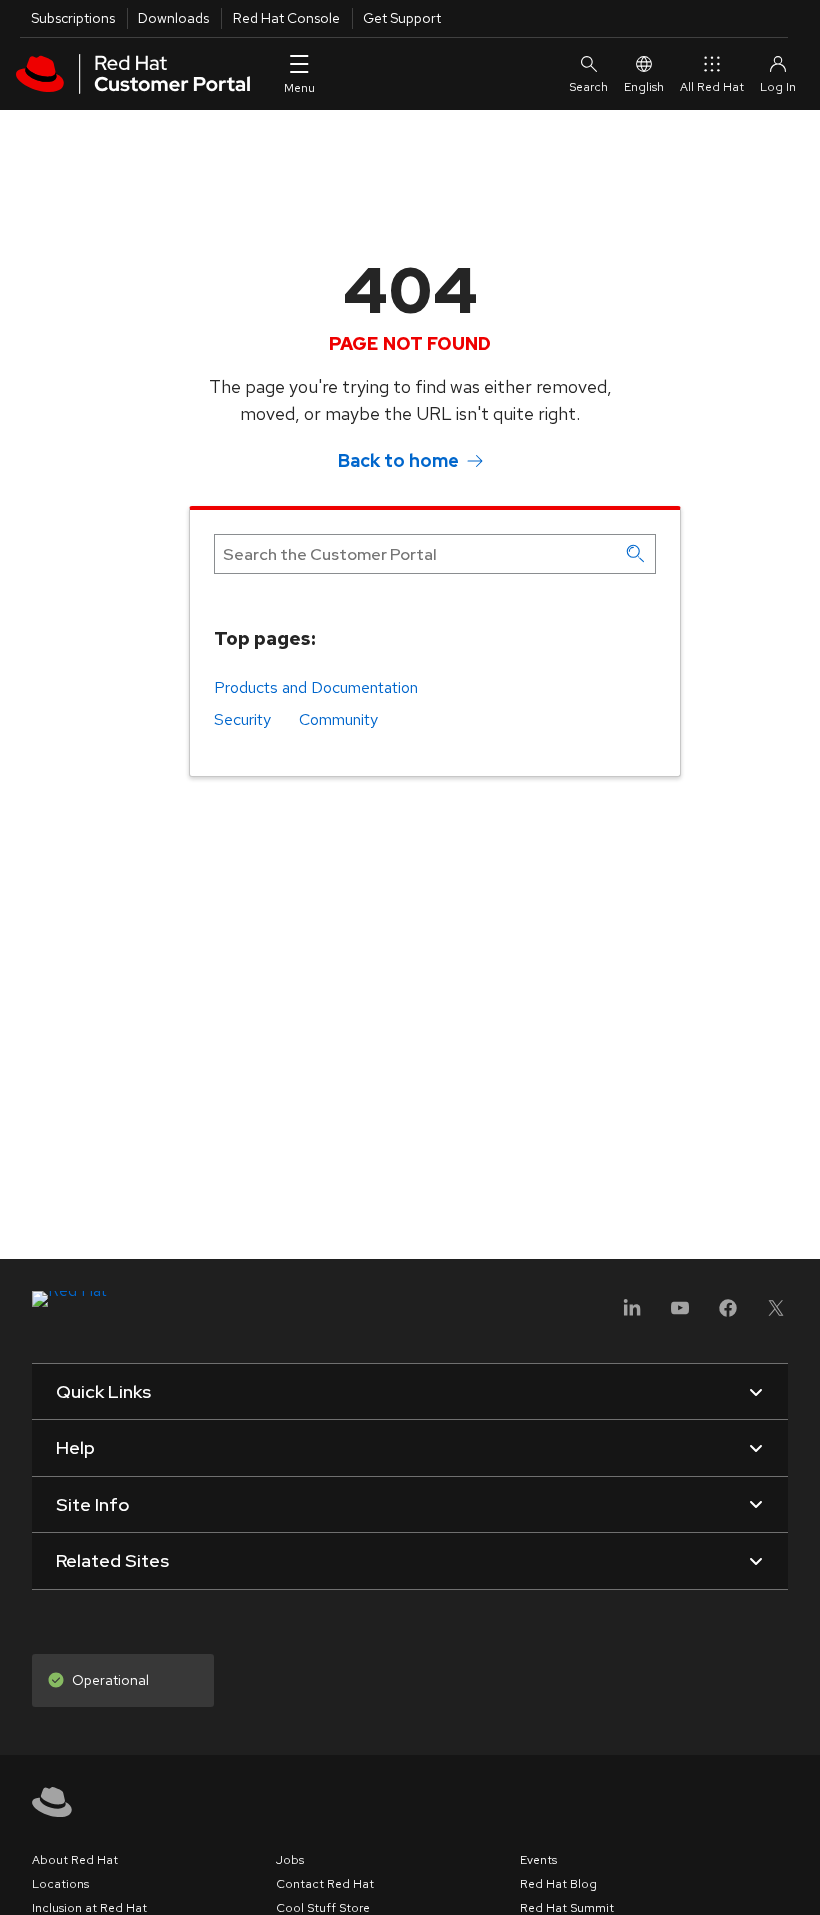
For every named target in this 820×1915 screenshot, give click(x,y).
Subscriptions (73, 18)
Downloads (173, 18)
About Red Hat (75, 1860)
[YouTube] (680, 1314)
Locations (60, 1884)
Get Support (402, 18)
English (644, 87)
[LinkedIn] (632, 1314)
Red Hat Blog (558, 1884)
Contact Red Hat (325, 1884)
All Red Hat (712, 87)
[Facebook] (728, 1314)
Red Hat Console (286, 18)
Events (538, 1860)
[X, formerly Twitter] (776, 1314)
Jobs (290, 1860)
